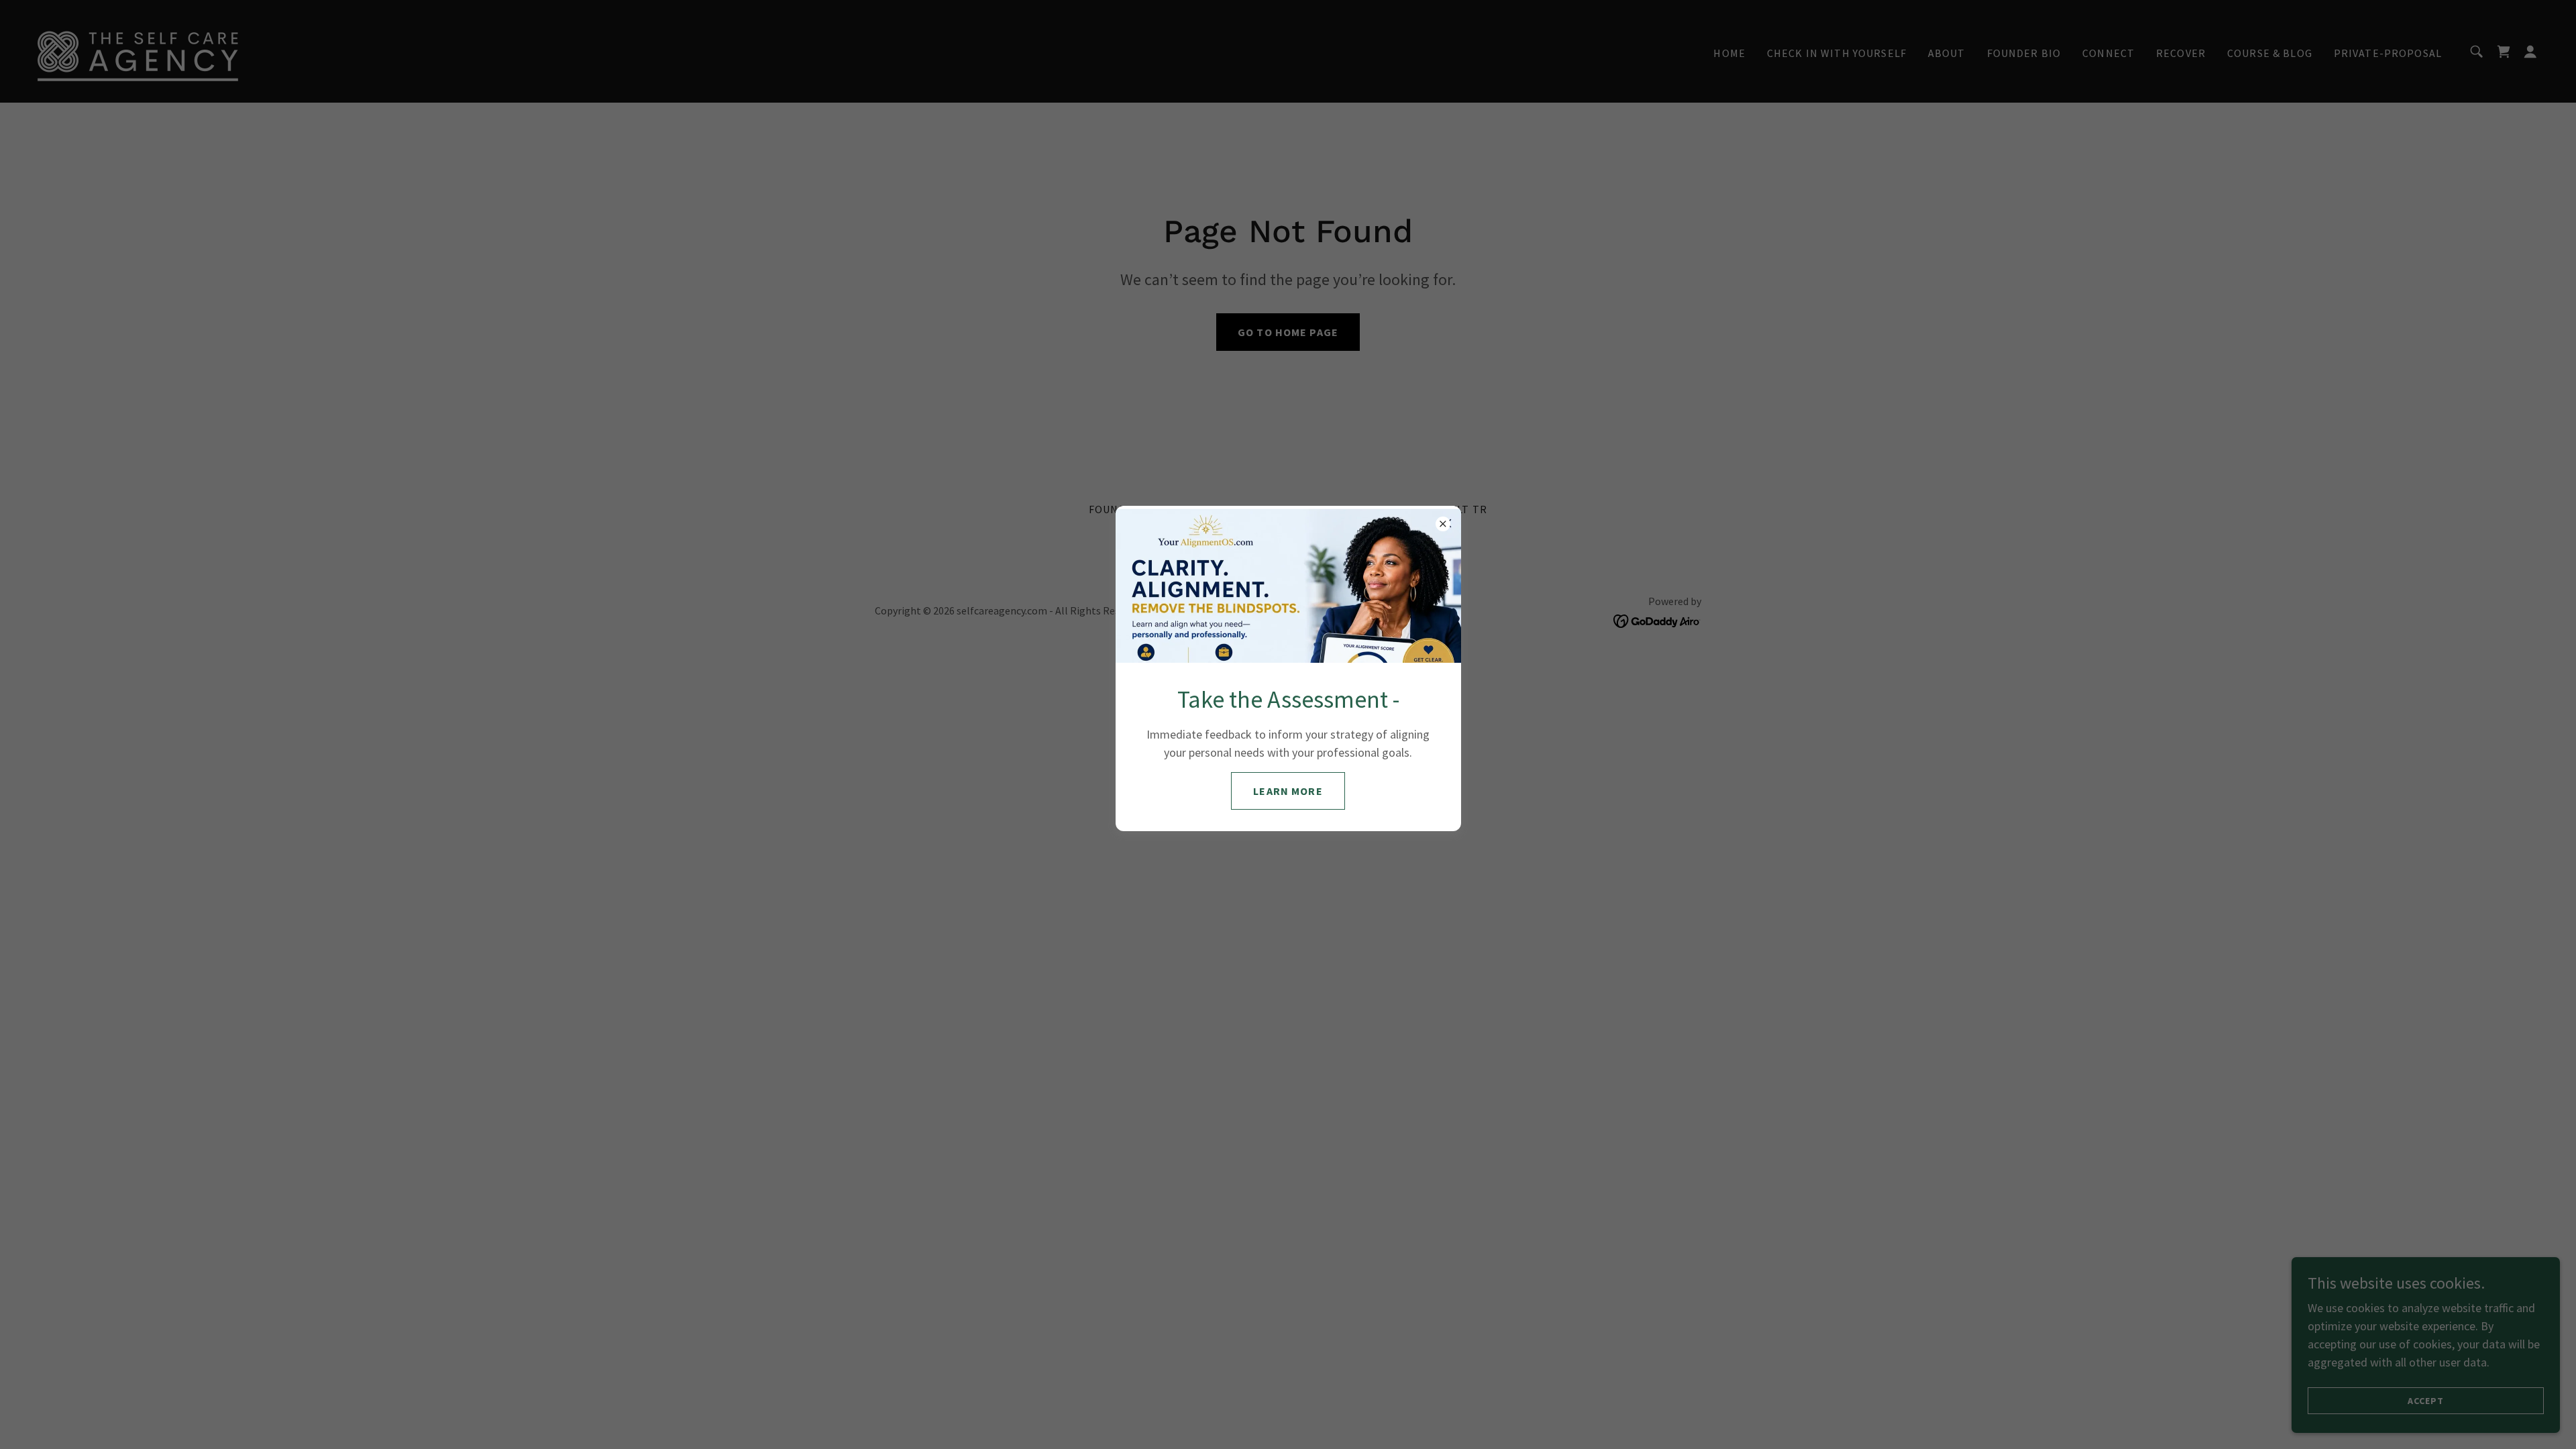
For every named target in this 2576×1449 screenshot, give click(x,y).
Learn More (1288, 791)
